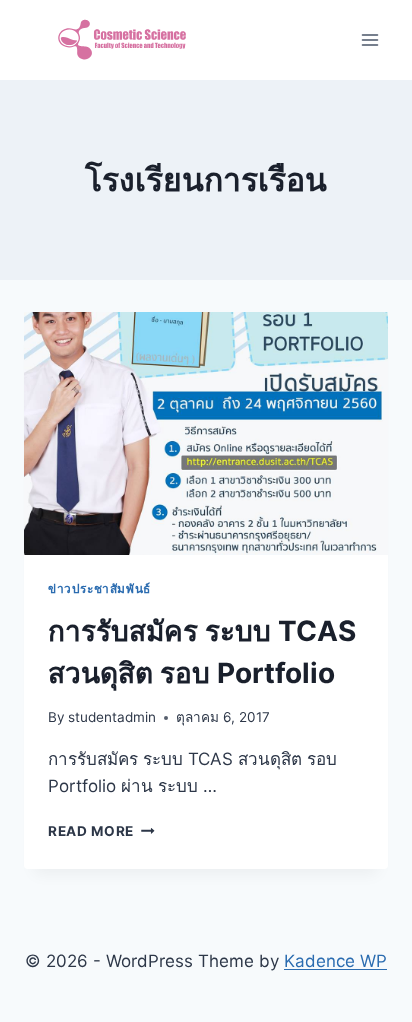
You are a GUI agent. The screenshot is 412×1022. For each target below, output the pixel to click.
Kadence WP (335, 961)
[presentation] (206, 433)
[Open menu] (369, 39)
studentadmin (112, 717)
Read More (101, 831)
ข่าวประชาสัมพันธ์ (99, 588)
